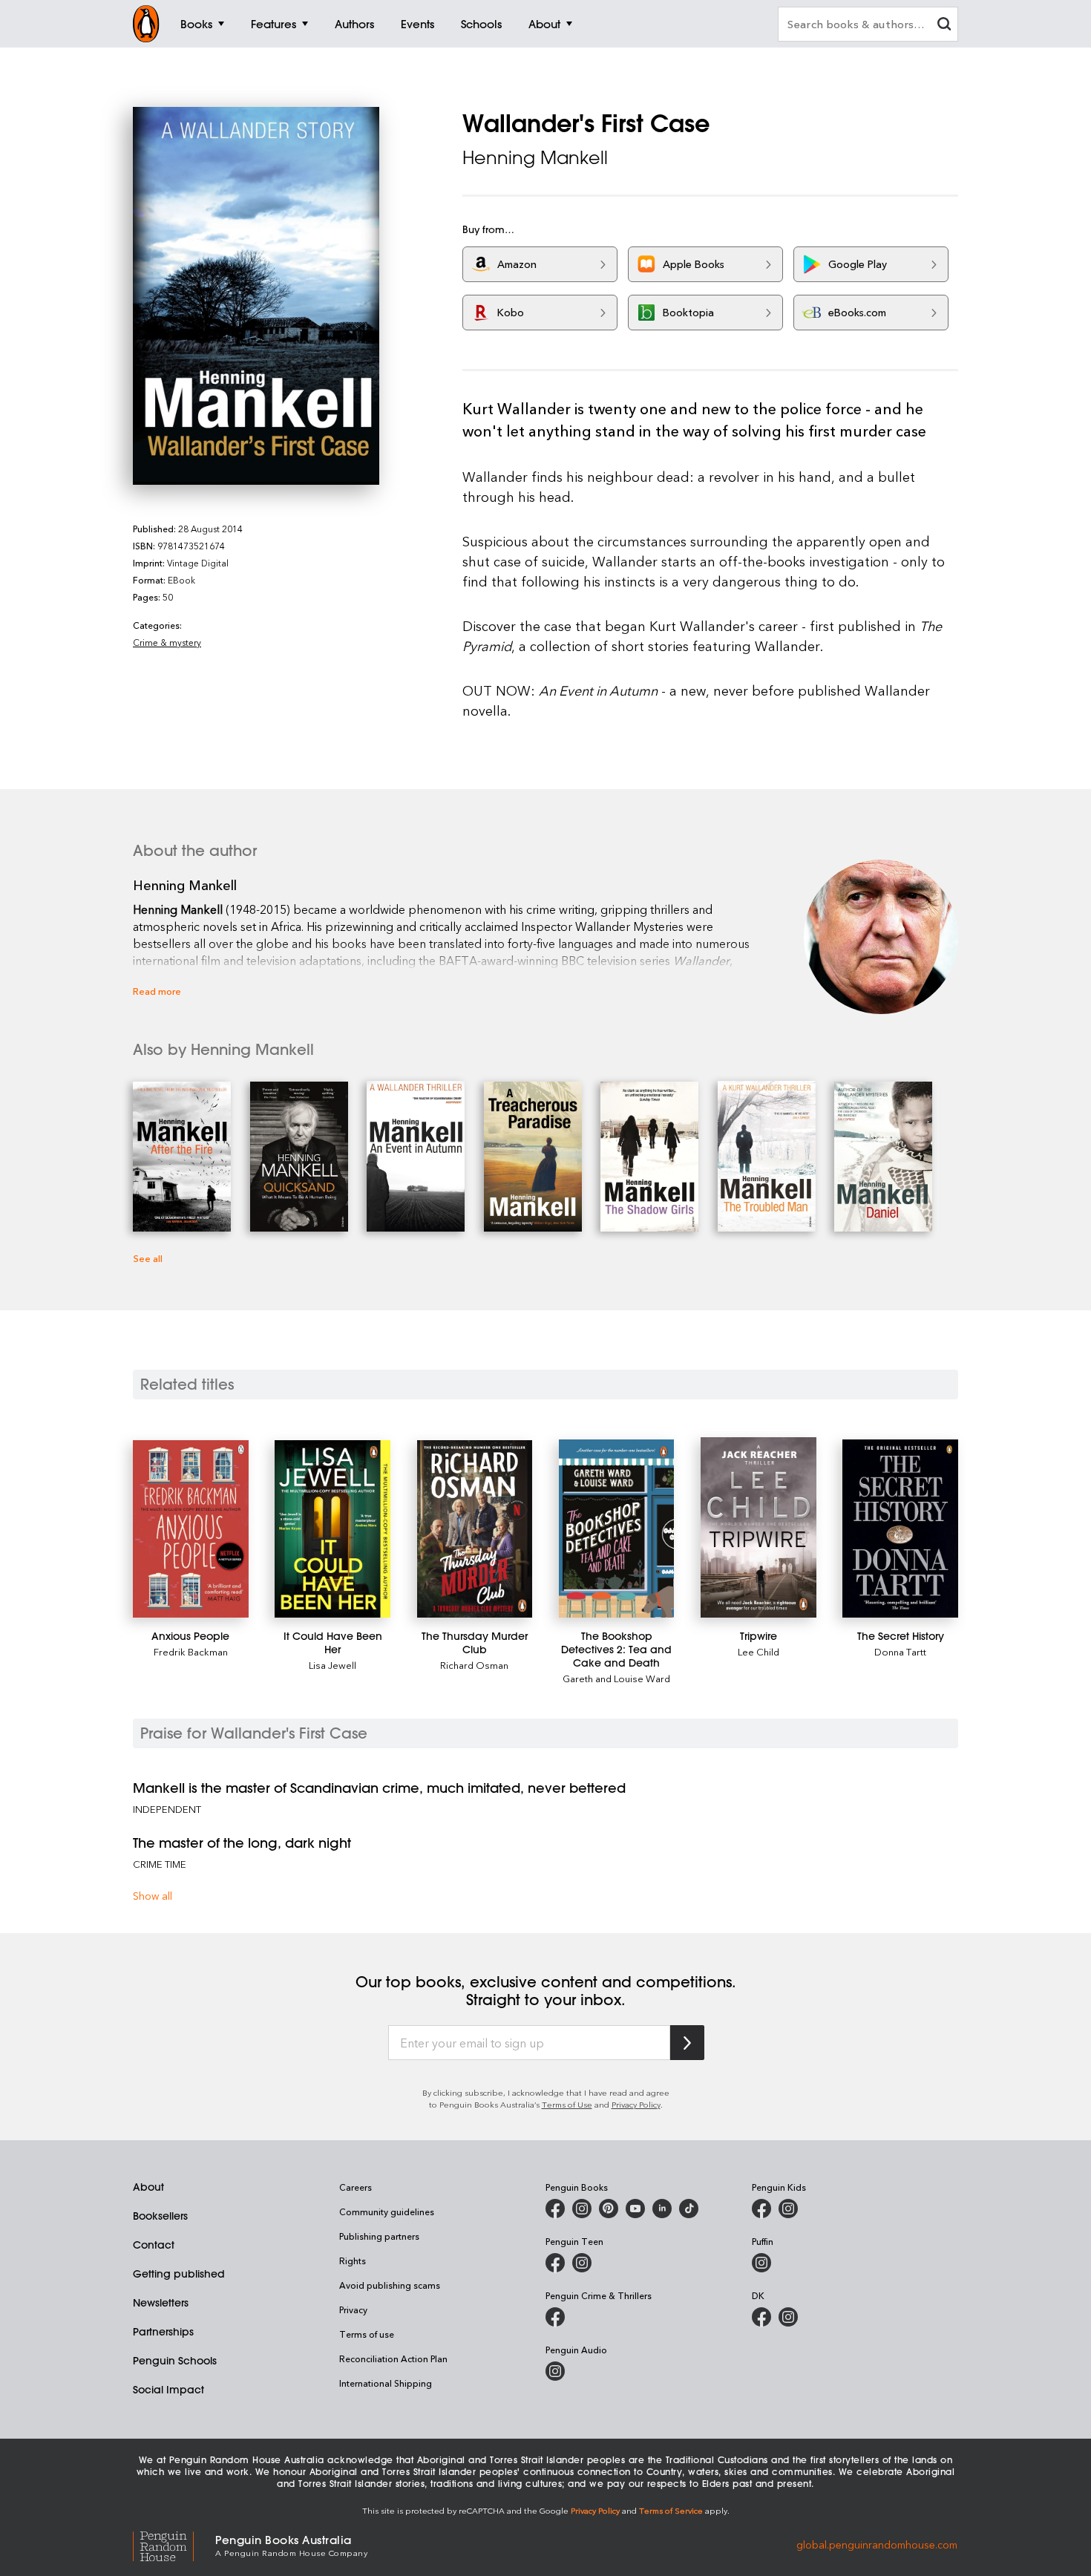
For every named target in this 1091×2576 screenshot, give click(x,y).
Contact (154, 2245)
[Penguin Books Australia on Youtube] (635, 2209)
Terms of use (367, 2334)
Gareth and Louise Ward (616, 1678)
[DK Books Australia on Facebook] (761, 2317)
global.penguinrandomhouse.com (877, 2544)
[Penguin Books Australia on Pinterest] (609, 2209)
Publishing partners (379, 2236)
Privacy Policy (636, 2104)
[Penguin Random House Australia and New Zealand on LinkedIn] (662, 2209)
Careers (356, 2187)
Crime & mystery (167, 642)
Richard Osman (474, 1665)
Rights (353, 2260)
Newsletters (161, 2303)
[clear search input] (944, 26)
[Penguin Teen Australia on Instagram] (582, 2263)
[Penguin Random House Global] (174, 2544)
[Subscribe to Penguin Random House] (687, 2043)
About (148, 2187)
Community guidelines (387, 2211)
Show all (153, 1896)
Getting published (179, 2274)
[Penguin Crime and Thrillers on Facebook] (555, 2317)
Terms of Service (671, 2510)
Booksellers (160, 2216)
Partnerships (163, 2332)
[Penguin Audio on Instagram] (555, 2371)
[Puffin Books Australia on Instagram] (761, 2263)
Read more (157, 991)
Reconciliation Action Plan (393, 2358)
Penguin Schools (175, 2361)
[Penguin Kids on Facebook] (761, 2209)
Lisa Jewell (332, 1665)
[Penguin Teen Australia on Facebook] (555, 2263)
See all (148, 1258)
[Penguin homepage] (146, 24)
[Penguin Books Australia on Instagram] (582, 2209)
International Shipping (386, 2383)
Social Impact (168, 2390)
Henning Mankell (535, 157)
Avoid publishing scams (390, 2285)
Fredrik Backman (191, 1651)
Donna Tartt (900, 1651)
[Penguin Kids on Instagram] (788, 2209)
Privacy (353, 2309)
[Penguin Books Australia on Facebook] (555, 2209)
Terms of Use (567, 2104)
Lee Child (759, 1651)
